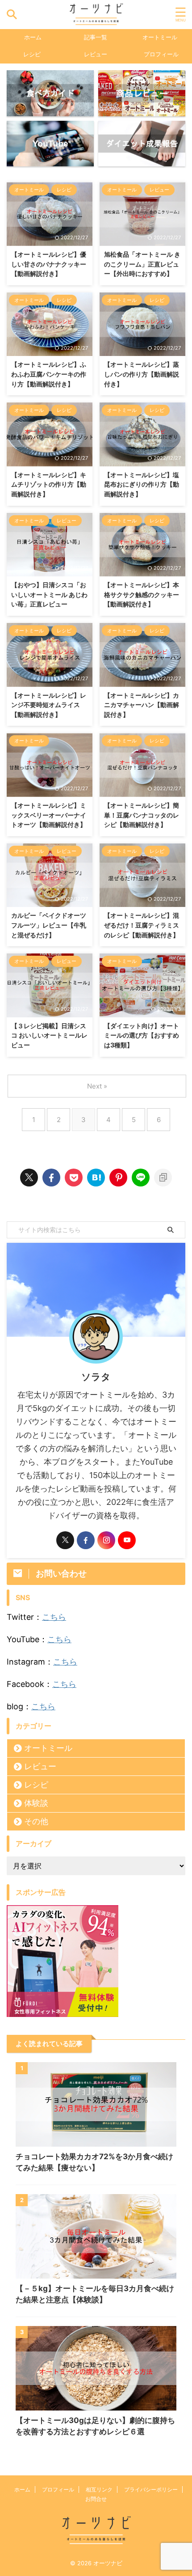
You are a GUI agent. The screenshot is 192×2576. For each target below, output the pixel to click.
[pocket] (74, 1178)
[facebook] (51, 1178)
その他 (36, 1821)
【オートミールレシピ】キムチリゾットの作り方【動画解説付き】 (49, 484)
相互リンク (99, 2489)
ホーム (33, 37)
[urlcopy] (163, 1178)
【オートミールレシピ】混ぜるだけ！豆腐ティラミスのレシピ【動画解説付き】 (142, 925)
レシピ (32, 54)
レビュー (96, 54)
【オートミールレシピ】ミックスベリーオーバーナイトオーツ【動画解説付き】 (49, 815)
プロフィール (161, 54)
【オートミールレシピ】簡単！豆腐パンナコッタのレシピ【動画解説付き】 (142, 815)
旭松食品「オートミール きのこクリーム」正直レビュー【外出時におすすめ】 (142, 264)
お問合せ (96, 2499)
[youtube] (127, 1540)
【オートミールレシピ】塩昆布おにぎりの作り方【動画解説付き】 (142, 484)
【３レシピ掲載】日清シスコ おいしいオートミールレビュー (49, 1035)
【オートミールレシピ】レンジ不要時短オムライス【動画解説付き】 (49, 705)
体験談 (36, 1803)
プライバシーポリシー (151, 2489)
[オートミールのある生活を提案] (96, 15)
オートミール (160, 37)
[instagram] (106, 1540)
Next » (97, 1086)
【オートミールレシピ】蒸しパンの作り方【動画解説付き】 (142, 374)
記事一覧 (96, 37)
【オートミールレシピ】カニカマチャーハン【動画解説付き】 (142, 705)
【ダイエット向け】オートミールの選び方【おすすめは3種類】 (142, 1035)
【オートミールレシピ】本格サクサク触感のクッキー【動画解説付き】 (142, 594)
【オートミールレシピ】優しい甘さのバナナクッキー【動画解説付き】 (49, 264)
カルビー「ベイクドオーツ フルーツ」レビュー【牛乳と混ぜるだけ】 (49, 925)
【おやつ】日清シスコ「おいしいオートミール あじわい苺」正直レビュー (49, 594)
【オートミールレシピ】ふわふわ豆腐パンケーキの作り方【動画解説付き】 (49, 374)
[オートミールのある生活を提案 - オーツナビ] (96, 1178)
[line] (141, 1178)
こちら (54, 1617)
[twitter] (29, 1178)
